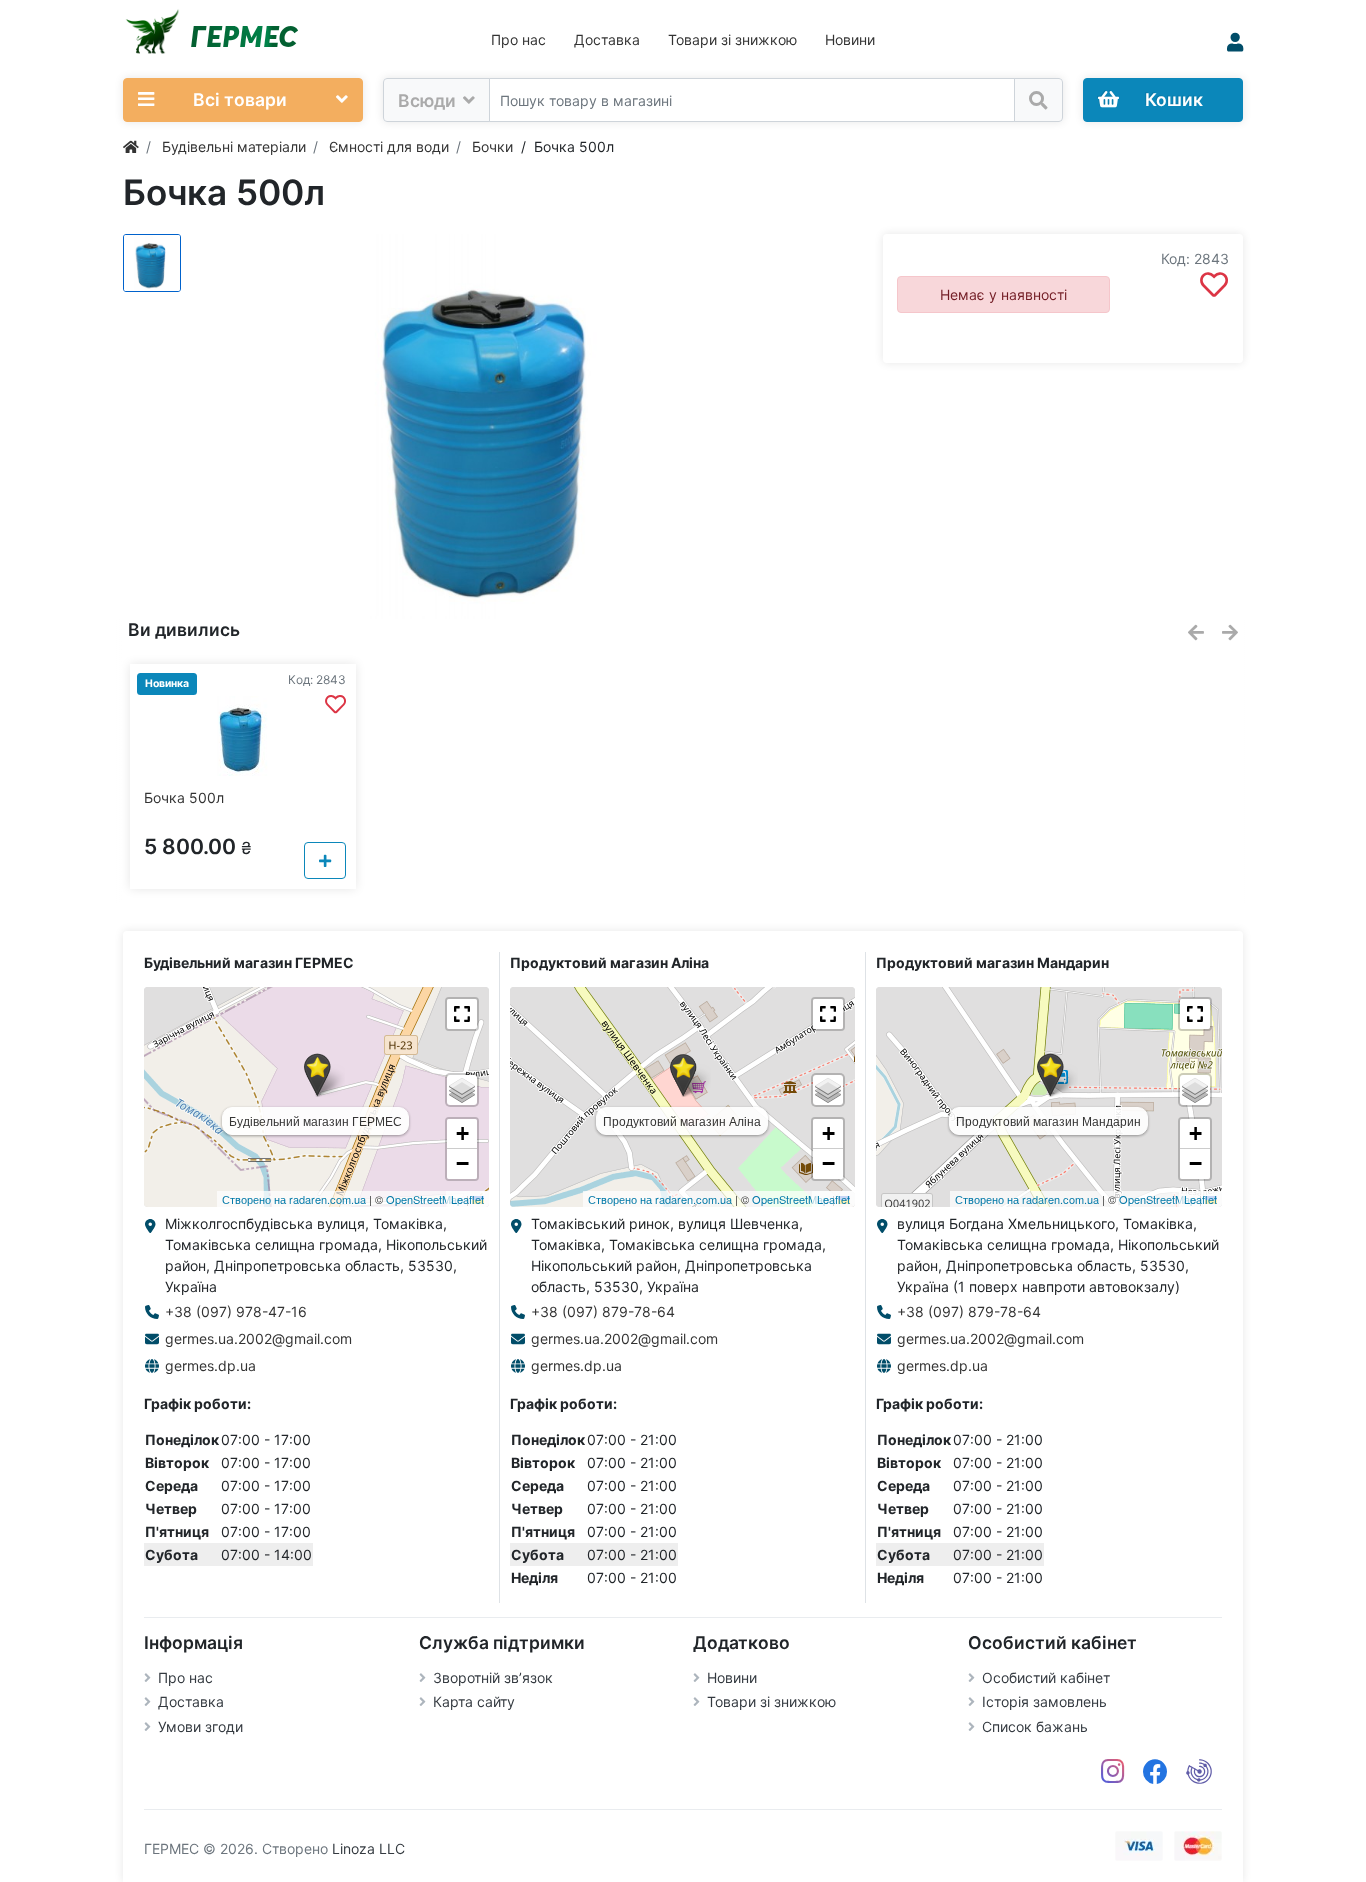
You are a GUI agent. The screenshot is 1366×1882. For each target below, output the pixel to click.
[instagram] (1113, 1772)
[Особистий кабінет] (1235, 42)
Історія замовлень (1044, 1701)
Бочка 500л (184, 797)
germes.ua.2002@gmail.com (258, 1338)
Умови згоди (200, 1726)
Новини (850, 39)
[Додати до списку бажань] (1214, 285)
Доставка (607, 39)
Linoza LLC (368, 1848)
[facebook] (1155, 1772)
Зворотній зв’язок (493, 1677)
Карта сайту (474, 1701)
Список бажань (1035, 1726)
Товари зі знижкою (732, 39)
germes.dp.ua (210, 1365)
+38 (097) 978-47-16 (236, 1311)
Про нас (518, 39)
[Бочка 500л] (493, 426)
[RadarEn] (1199, 1772)
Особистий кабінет (1046, 1677)
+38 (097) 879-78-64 (603, 1311)
